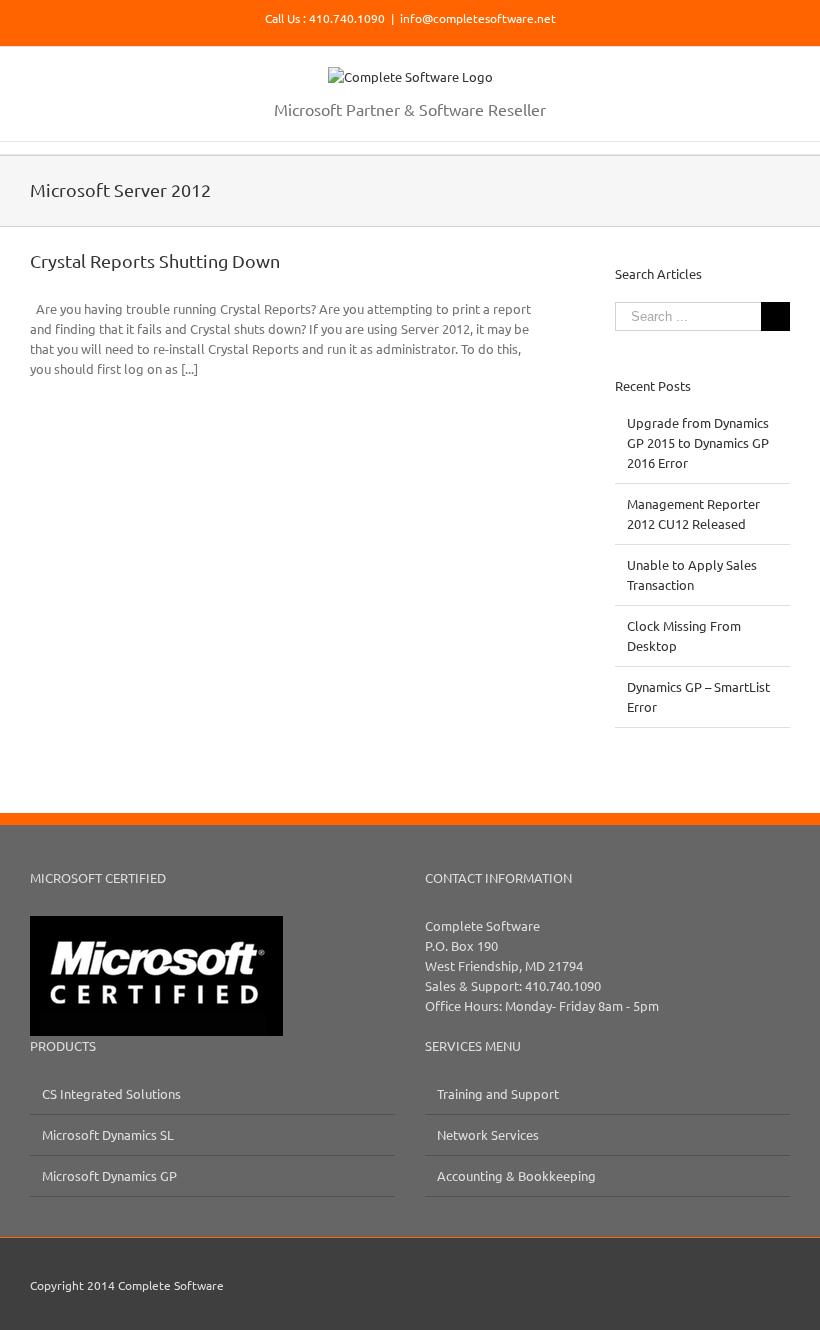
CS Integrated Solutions (111, 1093)
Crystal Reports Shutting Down (155, 260)
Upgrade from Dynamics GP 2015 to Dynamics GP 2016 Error (698, 442)
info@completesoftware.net (478, 18)
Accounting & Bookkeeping (516, 1175)
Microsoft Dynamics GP (109, 1175)
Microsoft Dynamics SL (108, 1134)
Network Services (488, 1134)
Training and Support (498, 1093)
